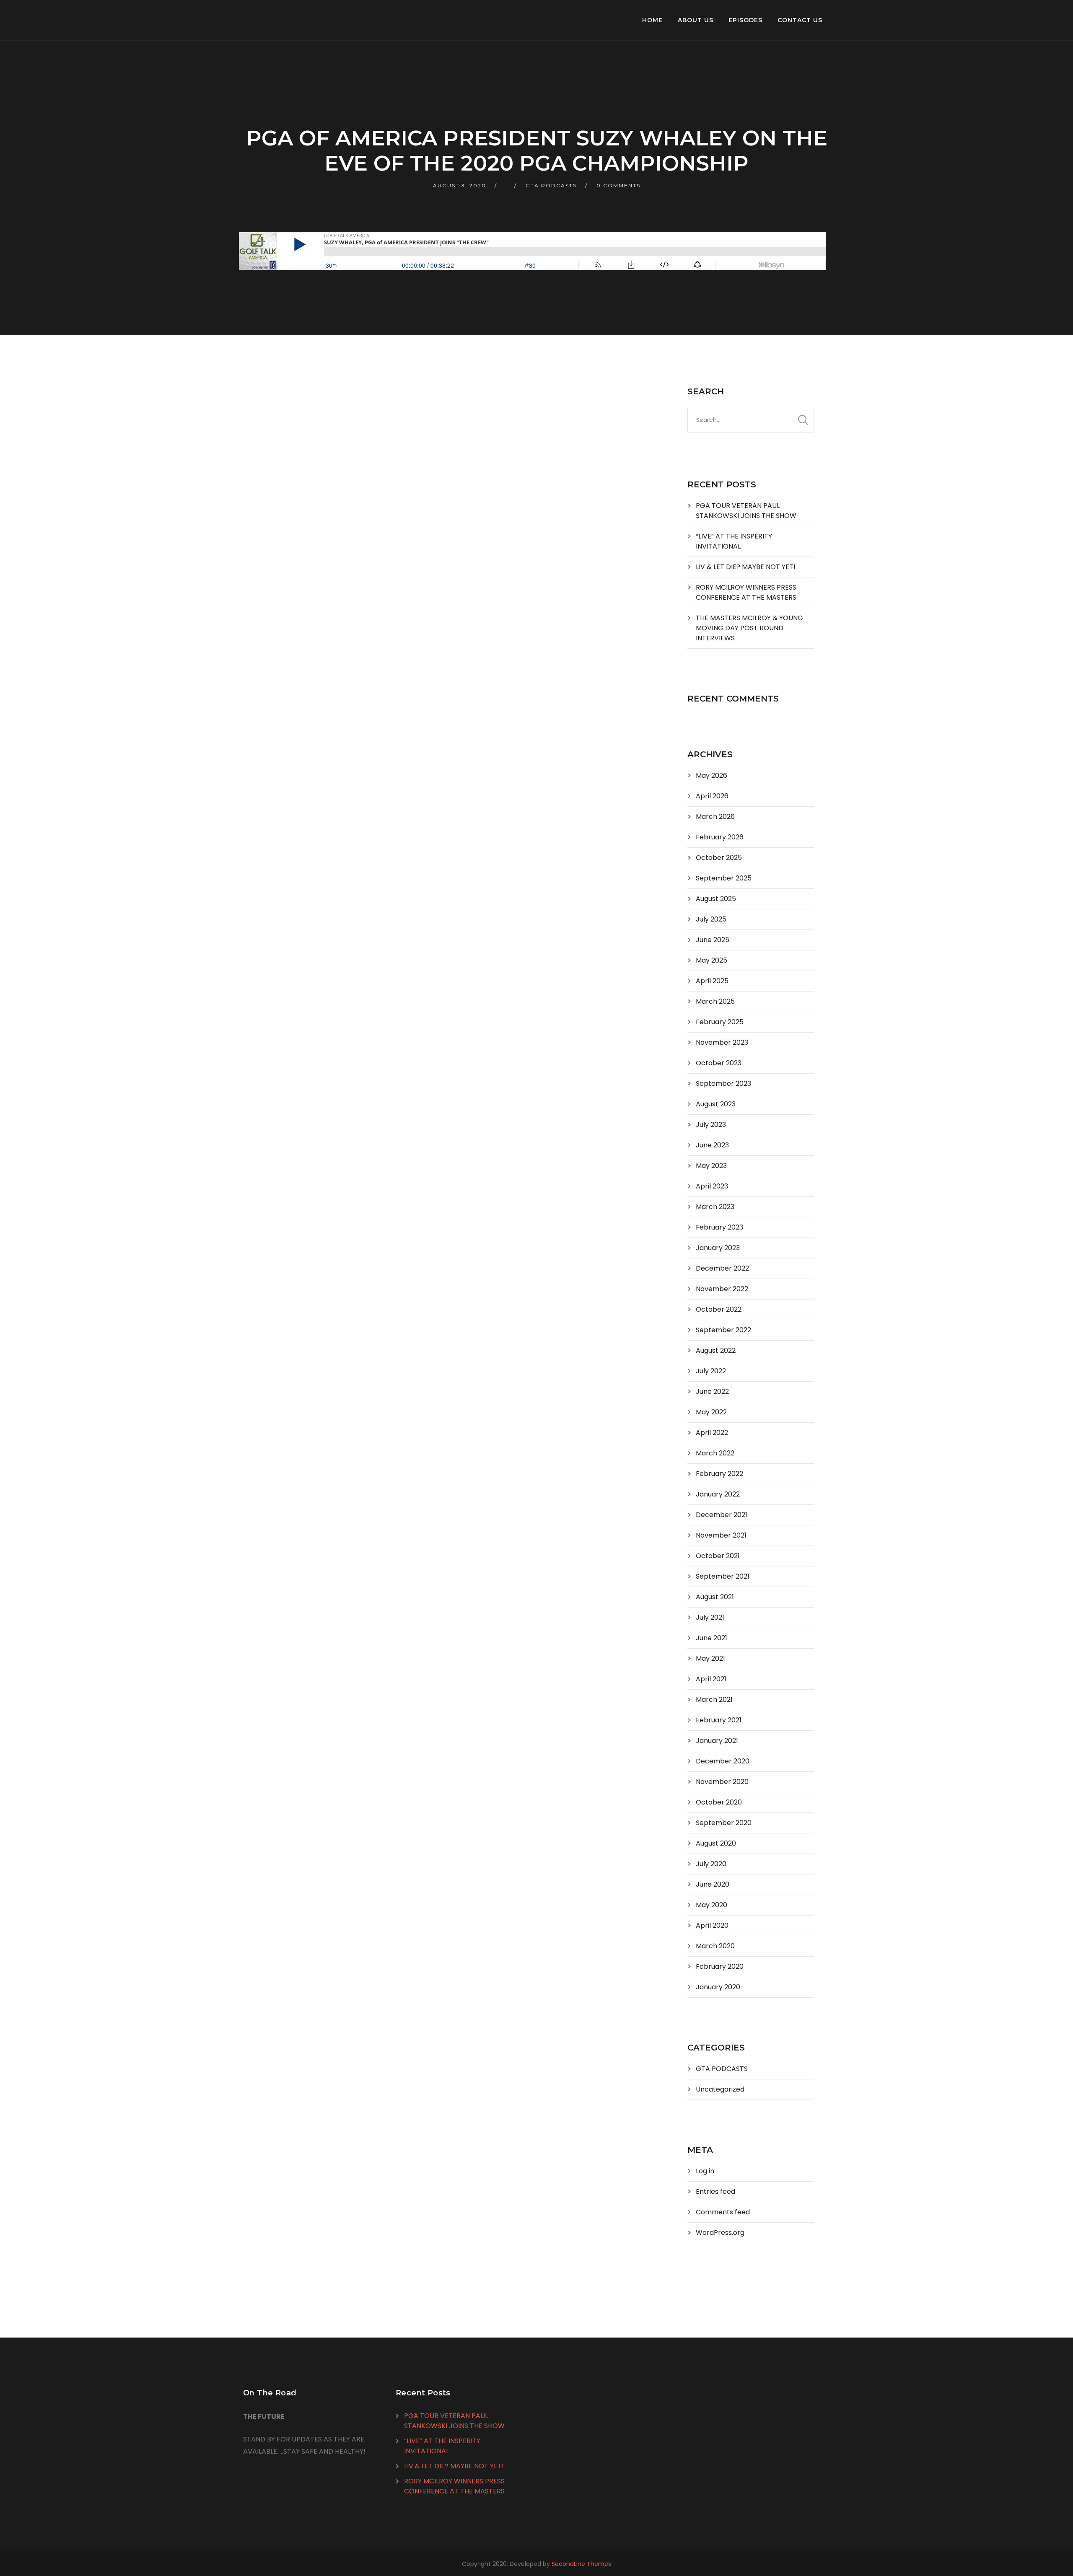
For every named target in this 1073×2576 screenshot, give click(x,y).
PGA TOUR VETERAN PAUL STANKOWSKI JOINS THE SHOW (746, 511)
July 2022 (711, 1371)
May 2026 (711, 775)
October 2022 (719, 1309)
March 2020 (715, 1946)
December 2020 (723, 1761)
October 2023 (719, 1063)
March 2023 (715, 1207)
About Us (696, 20)
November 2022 (722, 1289)
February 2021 (719, 1720)
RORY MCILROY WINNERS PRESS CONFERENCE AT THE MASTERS (746, 592)
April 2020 (712, 1925)
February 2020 (720, 1966)
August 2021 (715, 1597)
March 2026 (715, 817)
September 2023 (723, 1083)
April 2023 (712, 1186)
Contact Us (800, 20)
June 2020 (713, 1884)
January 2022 (718, 1494)
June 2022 (712, 1392)
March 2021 (714, 1700)
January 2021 (717, 1741)
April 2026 (712, 796)
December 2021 (722, 1515)
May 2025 (711, 960)
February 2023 (719, 1227)
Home (652, 20)
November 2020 (722, 1782)
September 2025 (724, 878)
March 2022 (715, 1453)
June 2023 (712, 1145)
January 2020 (718, 1987)
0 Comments (618, 185)
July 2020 (711, 1864)
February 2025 (720, 1022)
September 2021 (723, 1576)
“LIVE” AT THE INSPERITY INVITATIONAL (734, 541)
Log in (705, 2171)
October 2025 (719, 858)
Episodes (745, 20)
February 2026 (720, 837)
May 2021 (710, 1658)
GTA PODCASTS (551, 185)
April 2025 (712, 981)
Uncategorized (720, 2089)
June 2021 (711, 1638)
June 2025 (713, 940)
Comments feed (723, 2212)
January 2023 (718, 1248)
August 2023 (716, 1104)
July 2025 (711, 919)
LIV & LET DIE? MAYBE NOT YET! (746, 567)
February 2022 (719, 1474)
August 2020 (716, 1843)
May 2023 (711, 1166)
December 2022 (722, 1268)
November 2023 (722, 1042)
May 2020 (711, 1905)
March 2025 (715, 1001)
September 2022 (723, 1330)
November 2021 (721, 1535)
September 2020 (724, 1823)
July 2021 (710, 1617)
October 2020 (719, 1802)
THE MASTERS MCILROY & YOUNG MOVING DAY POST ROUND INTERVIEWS (749, 628)
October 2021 (718, 1556)
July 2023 (711, 1125)
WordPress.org (720, 2233)
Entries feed (715, 2192)
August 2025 (716, 899)
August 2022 (716, 1350)
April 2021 (711, 1679)
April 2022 (712, 1433)
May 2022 (711, 1412)
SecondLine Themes (581, 2564)
